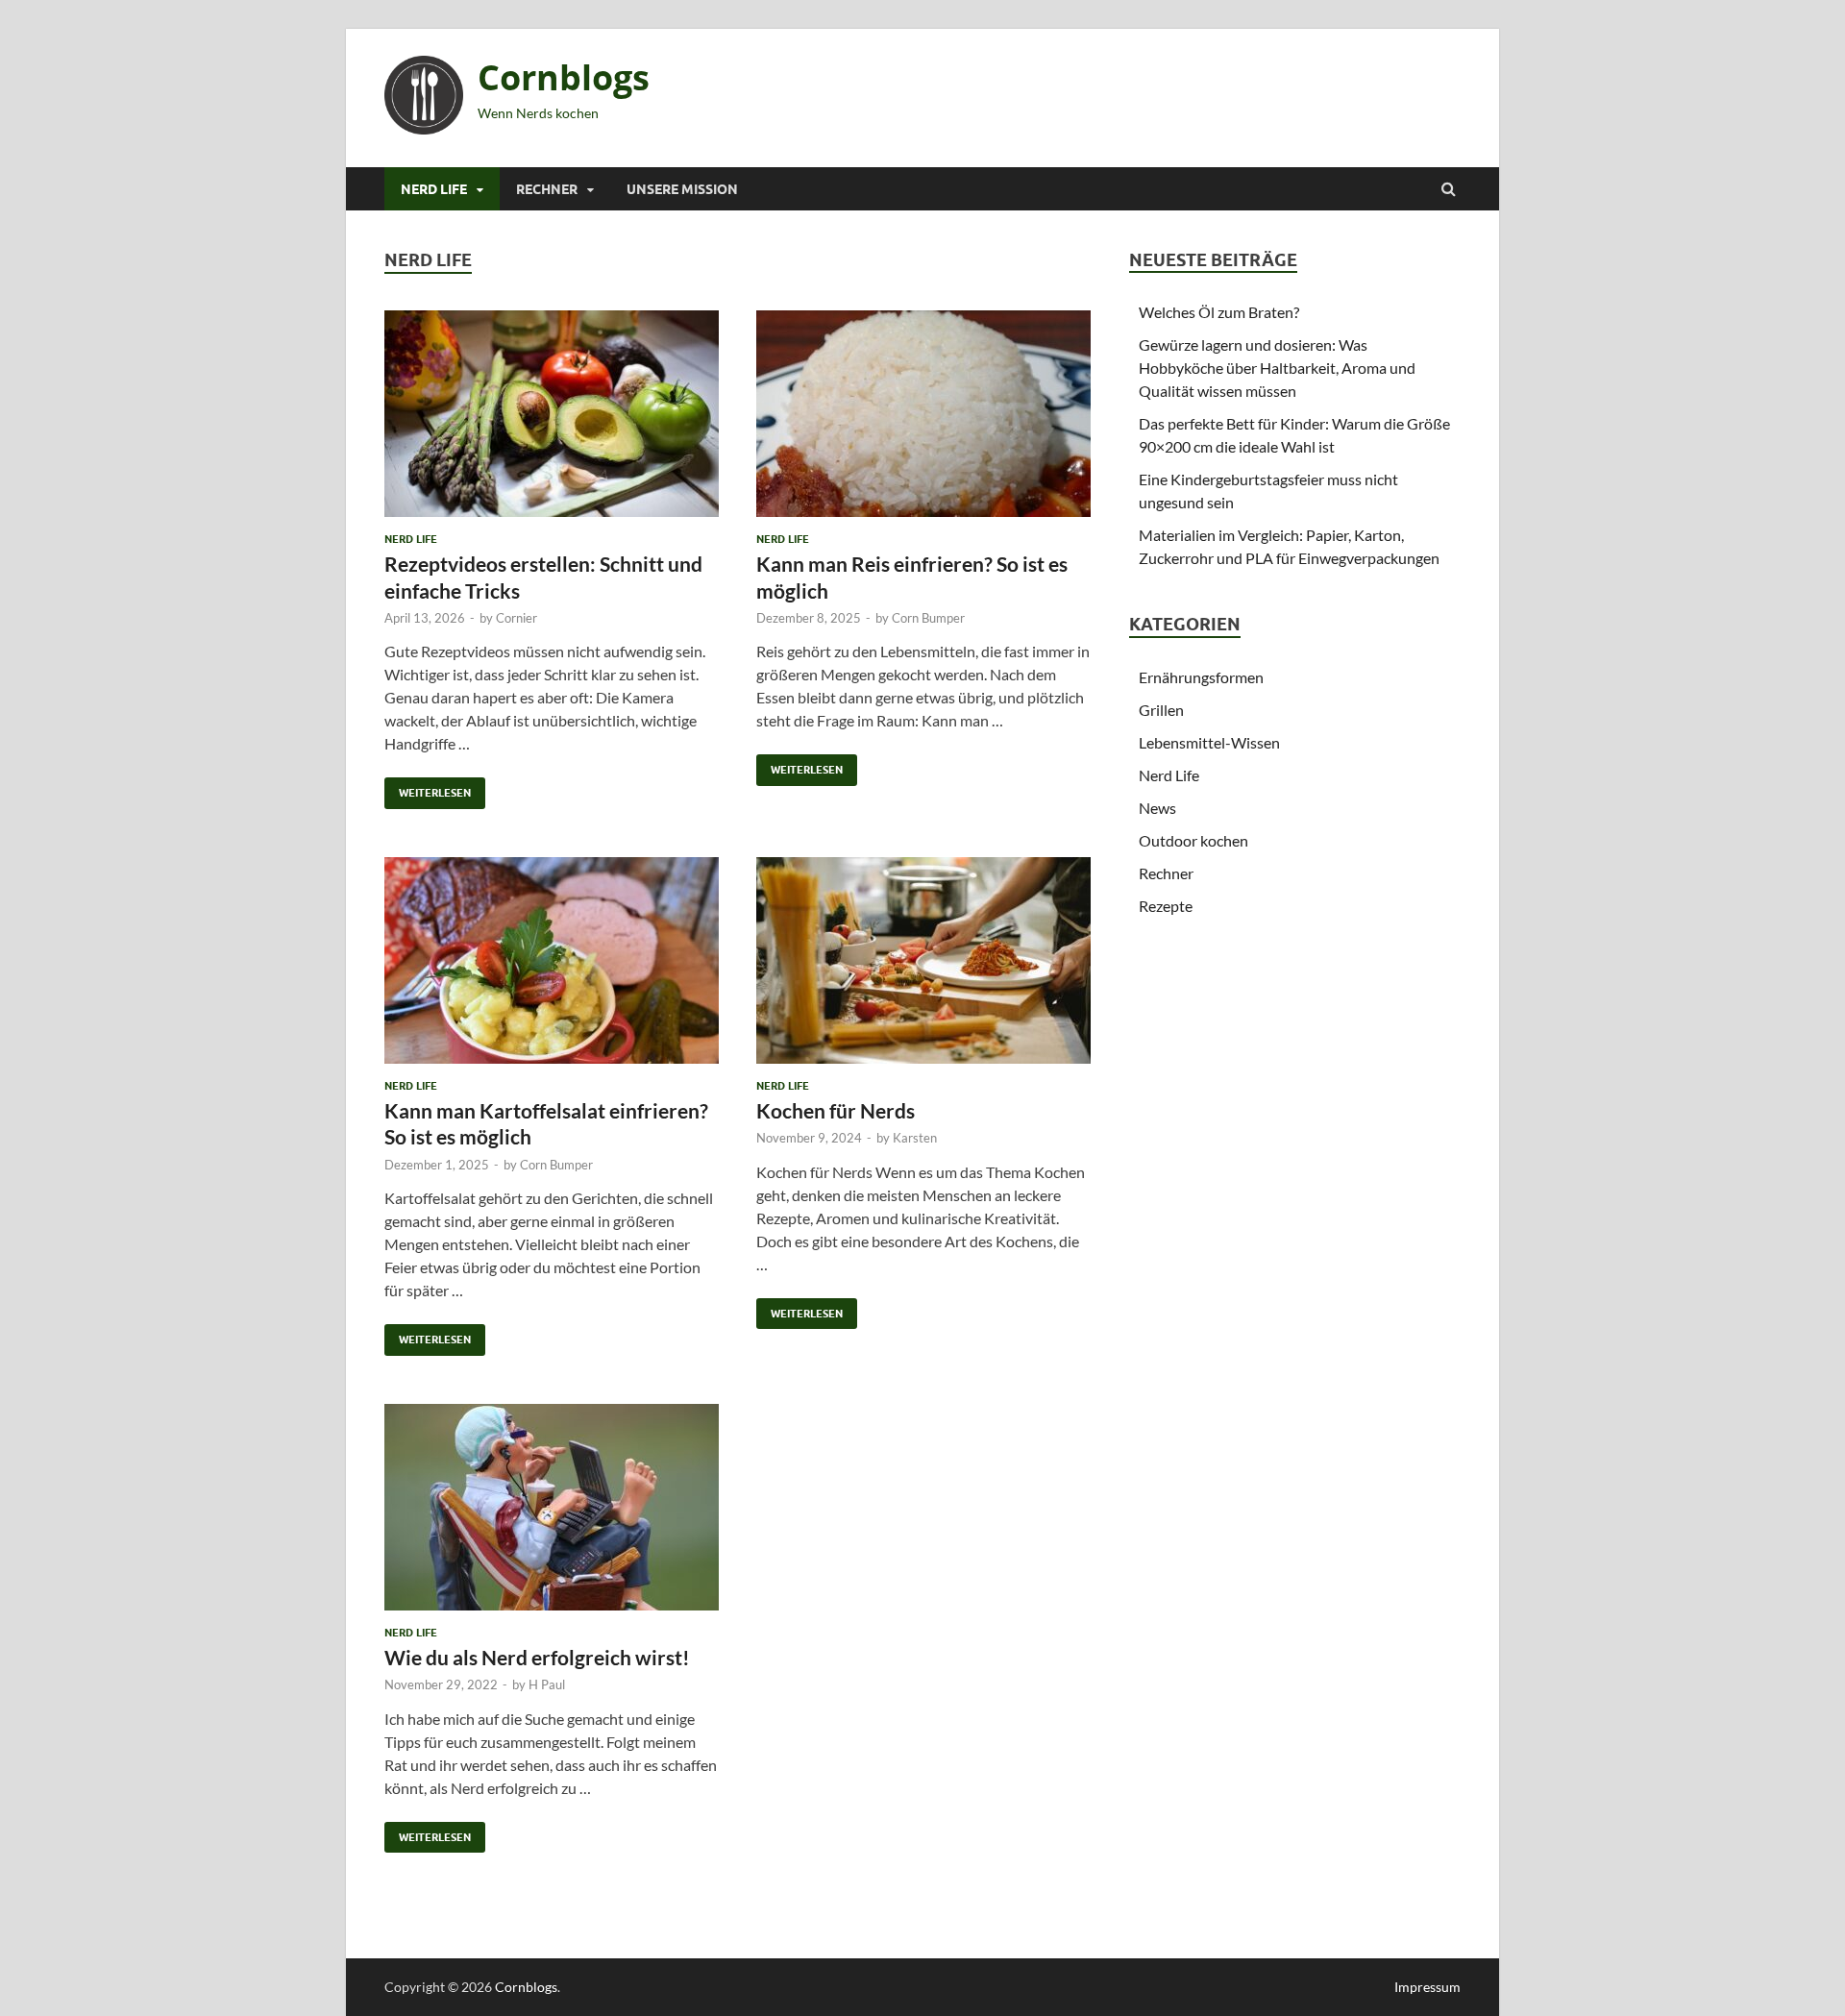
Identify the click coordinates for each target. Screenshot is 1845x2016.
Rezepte (1166, 906)
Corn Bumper (928, 618)
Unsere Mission (682, 189)
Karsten (915, 1138)
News (1157, 808)
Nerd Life (434, 189)
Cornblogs (564, 77)
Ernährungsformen (1201, 677)
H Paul (547, 1684)
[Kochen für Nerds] (923, 968)
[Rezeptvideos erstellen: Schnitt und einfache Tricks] (552, 421)
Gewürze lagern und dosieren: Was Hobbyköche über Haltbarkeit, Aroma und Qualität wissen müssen (1277, 368)
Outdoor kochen (1193, 840)
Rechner (547, 189)
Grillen (1161, 710)
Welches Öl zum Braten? (1219, 312)
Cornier (517, 618)
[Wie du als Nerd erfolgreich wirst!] (552, 1515)
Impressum (1427, 1987)
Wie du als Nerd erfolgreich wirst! (537, 1657)
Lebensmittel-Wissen (1209, 742)
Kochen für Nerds (836, 1110)
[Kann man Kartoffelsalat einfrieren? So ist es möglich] (552, 968)
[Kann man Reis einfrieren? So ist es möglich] (923, 421)
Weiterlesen (428, 788)
